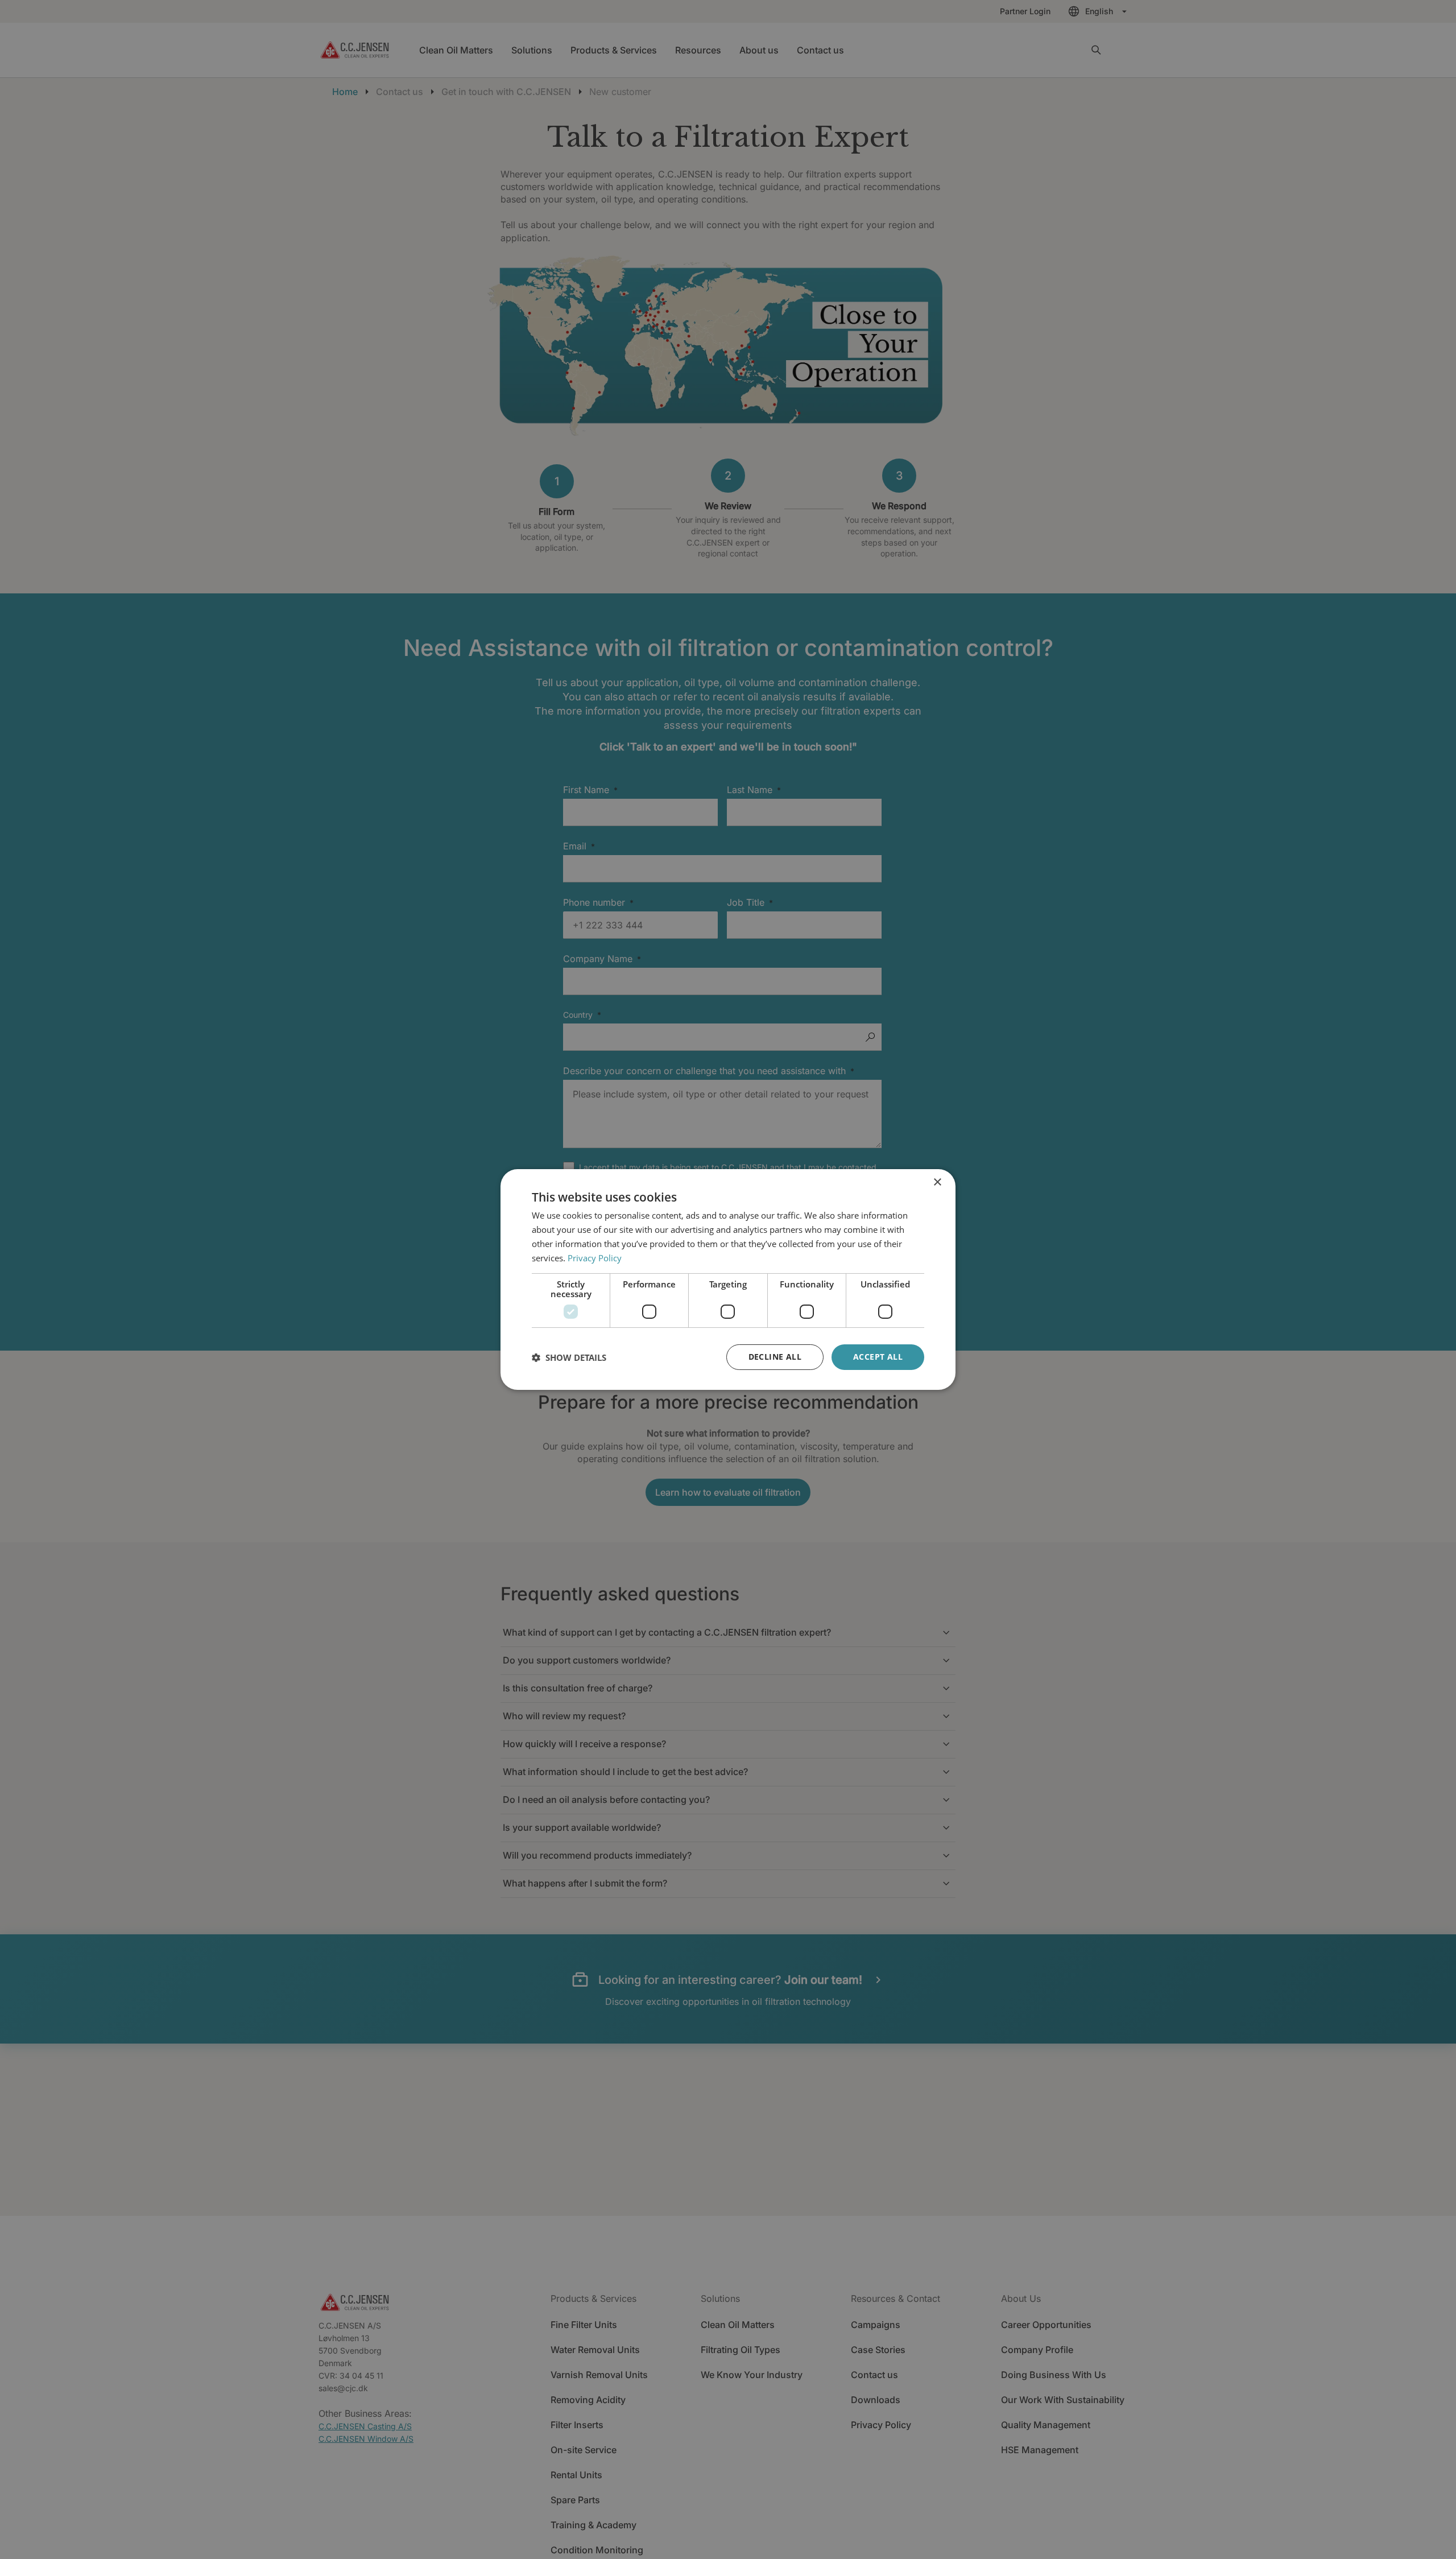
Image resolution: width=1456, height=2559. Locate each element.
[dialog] (728, 1279)
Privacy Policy (595, 1258)
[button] (569, 1357)
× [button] (937, 1182)
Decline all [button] (775, 1357)
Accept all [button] (878, 1357)
